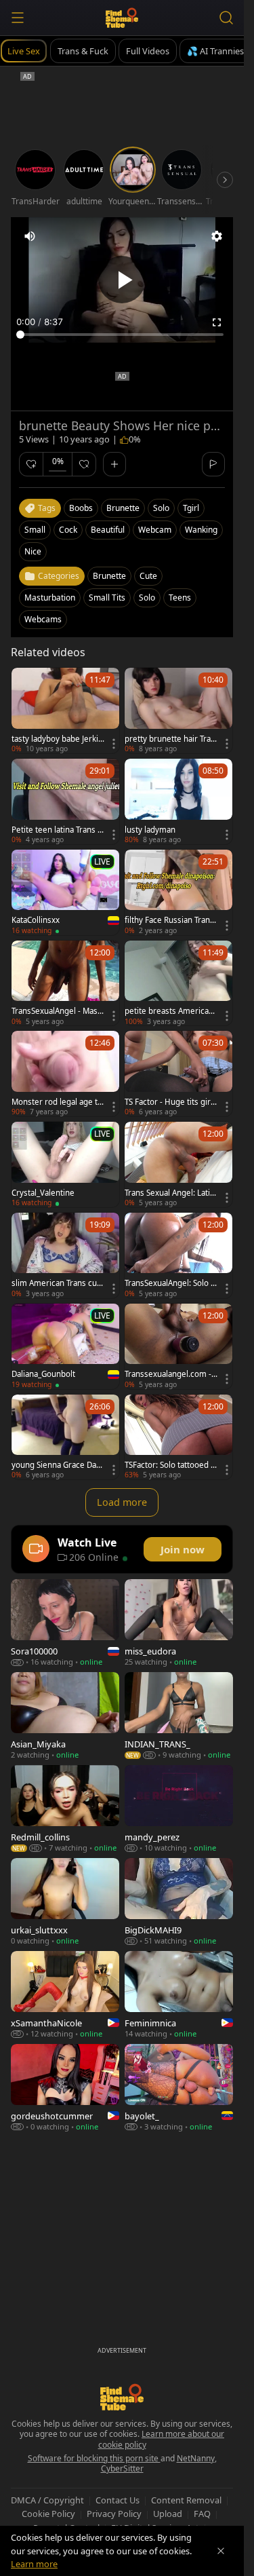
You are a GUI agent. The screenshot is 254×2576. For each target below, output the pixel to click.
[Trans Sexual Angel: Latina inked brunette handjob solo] (178, 1164)
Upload (168, 2514)
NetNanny (196, 2458)
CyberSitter (122, 2468)
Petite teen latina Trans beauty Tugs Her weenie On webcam (58, 830)
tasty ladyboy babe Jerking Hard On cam (57, 739)
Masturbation (50, 598)
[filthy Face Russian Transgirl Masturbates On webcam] (178, 892)
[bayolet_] (179, 2088)
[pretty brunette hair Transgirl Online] (178, 711)
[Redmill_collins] (65, 1809)
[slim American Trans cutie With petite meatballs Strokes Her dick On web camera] (65, 1255)
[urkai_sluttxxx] (65, 1902)
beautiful (108, 530)
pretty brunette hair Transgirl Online (170, 739)
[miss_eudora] (179, 1623)
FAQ (202, 2514)
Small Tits (107, 598)
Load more (122, 1502)
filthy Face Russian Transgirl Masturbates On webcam (170, 920)
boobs (81, 508)
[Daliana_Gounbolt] (65, 1346)
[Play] (122, 280)
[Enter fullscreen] (217, 322)
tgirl (191, 508)
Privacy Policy (114, 2514)
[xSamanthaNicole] (65, 1995)
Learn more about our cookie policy (162, 2439)
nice (33, 551)
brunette (123, 508)
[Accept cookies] (221, 2551)
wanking (201, 530)
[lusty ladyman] (178, 801)
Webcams (43, 619)
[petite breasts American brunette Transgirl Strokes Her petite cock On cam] (178, 983)
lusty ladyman (150, 830)
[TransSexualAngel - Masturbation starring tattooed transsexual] (65, 983)
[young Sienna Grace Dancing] (65, 1437)
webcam (155, 530)
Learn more (34, 2564)
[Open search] (226, 18)
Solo (147, 598)
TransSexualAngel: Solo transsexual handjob (171, 1283)
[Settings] (217, 236)
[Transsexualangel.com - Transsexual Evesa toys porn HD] (178, 1346)
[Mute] (30, 236)
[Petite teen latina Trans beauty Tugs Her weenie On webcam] (65, 801)
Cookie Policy (48, 2514)
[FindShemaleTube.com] (122, 18)
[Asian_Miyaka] (65, 1716)
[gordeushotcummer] (65, 2088)
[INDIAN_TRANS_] (179, 1716)
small (35, 530)
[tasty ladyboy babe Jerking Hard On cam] (65, 711)
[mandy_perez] (179, 1809)
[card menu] (114, 744)
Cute (148, 576)
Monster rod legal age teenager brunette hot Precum (57, 1102)
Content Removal (186, 2500)
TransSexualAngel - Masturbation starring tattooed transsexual (57, 1011)
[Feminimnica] (179, 1995)
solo (161, 508)
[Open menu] (18, 18)
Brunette (109, 576)
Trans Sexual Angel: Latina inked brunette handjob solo (171, 1193)
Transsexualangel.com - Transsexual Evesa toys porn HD (171, 1374)
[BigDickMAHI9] (179, 1902)
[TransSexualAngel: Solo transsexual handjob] (178, 1255)
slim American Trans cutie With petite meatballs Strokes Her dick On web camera (57, 1283)
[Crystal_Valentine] (65, 1164)
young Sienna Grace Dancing (56, 1465)
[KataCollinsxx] (65, 892)
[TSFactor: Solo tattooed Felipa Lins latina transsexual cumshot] (178, 1437)
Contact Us (118, 2500)
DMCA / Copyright (47, 2500)
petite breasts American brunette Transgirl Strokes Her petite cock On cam (171, 1011)
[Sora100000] (65, 1623)
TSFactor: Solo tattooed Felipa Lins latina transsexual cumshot (170, 1465)
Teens (180, 598)
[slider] (122, 335)
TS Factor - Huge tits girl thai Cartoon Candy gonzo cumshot (171, 1102)
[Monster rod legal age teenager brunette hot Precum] (65, 1074)
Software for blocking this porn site (94, 2458)
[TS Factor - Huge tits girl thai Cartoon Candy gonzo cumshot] (178, 1074)
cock (68, 530)
